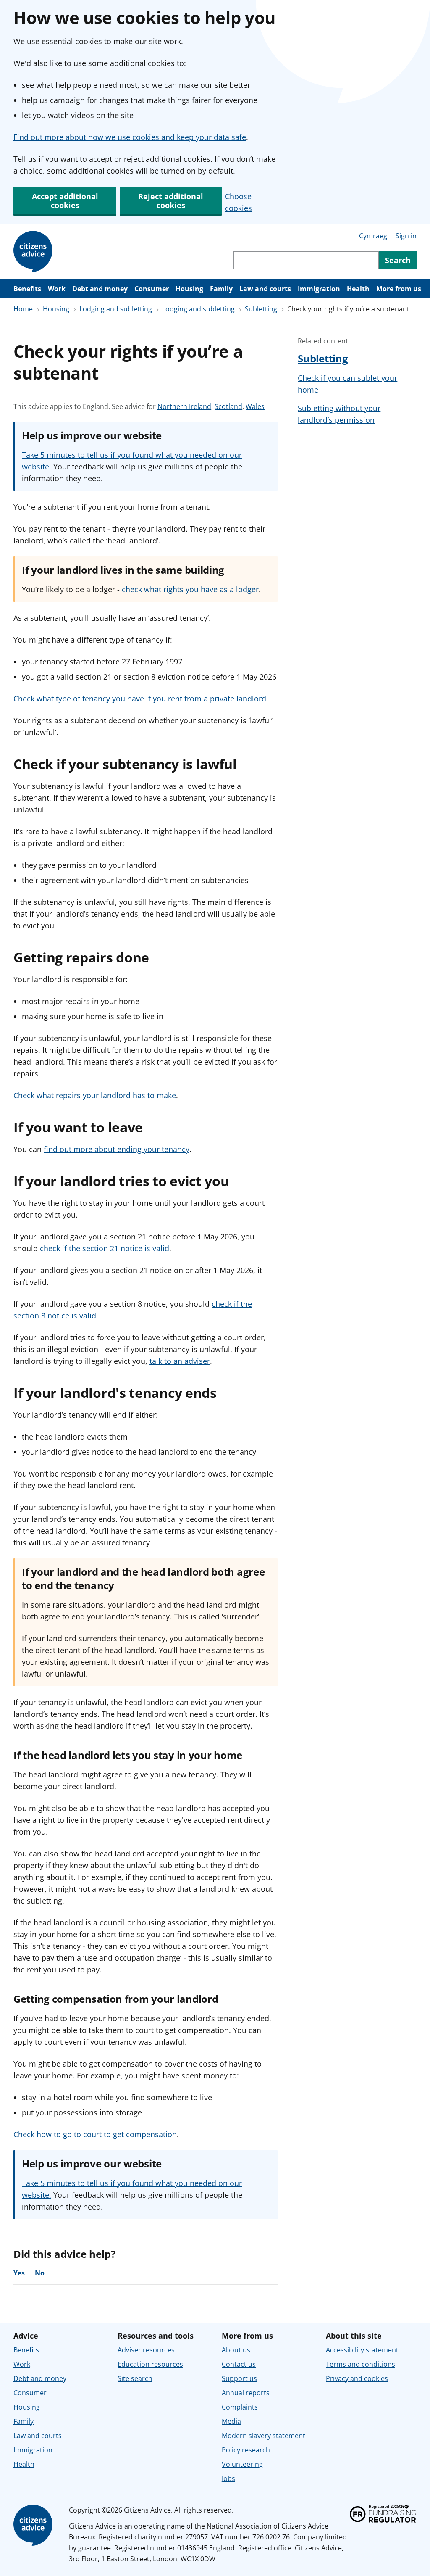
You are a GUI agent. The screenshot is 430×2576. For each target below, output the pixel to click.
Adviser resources (146, 2350)
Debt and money (100, 289)
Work (57, 289)
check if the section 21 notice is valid (105, 1248)
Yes (19, 2273)
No (40, 2273)
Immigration (319, 289)
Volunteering (242, 2464)
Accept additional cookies (65, 201)
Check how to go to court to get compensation (95, 2134)
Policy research (246, 2450)
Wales (255, 407)
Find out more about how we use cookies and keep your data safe (130, 137)
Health (358, 289)
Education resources (150, 2364)
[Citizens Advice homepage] (34, 2526)
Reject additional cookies (171, 201)
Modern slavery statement (264, 2436)
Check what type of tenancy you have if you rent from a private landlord (140, 699)
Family (221, 289)
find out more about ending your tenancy (117, 1149)
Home (23, 309)
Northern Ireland (184, 407)
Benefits (27, 289)
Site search (135, 2378)
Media (231, 2421)
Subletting (261, 309)
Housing (189, 289)
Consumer (152, 289)
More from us (399, 289)
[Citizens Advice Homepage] (34, 252)
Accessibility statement (362, 2350)
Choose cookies (239, 202)
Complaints (240, 2407)
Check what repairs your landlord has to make (95, 1095)
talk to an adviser (180, 1361)
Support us (239, 2378)
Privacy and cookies (357, 2378)
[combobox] (306, 260)
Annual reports (246, 2393)
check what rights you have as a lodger (190, 589)
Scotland (228, 407)
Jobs (228, 2478)
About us (236, 2350)
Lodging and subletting (116, 309)
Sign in (406, 236)
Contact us (239, 2364)
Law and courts (265, 289)
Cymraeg (373, 236)
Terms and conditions (361, 2364)
